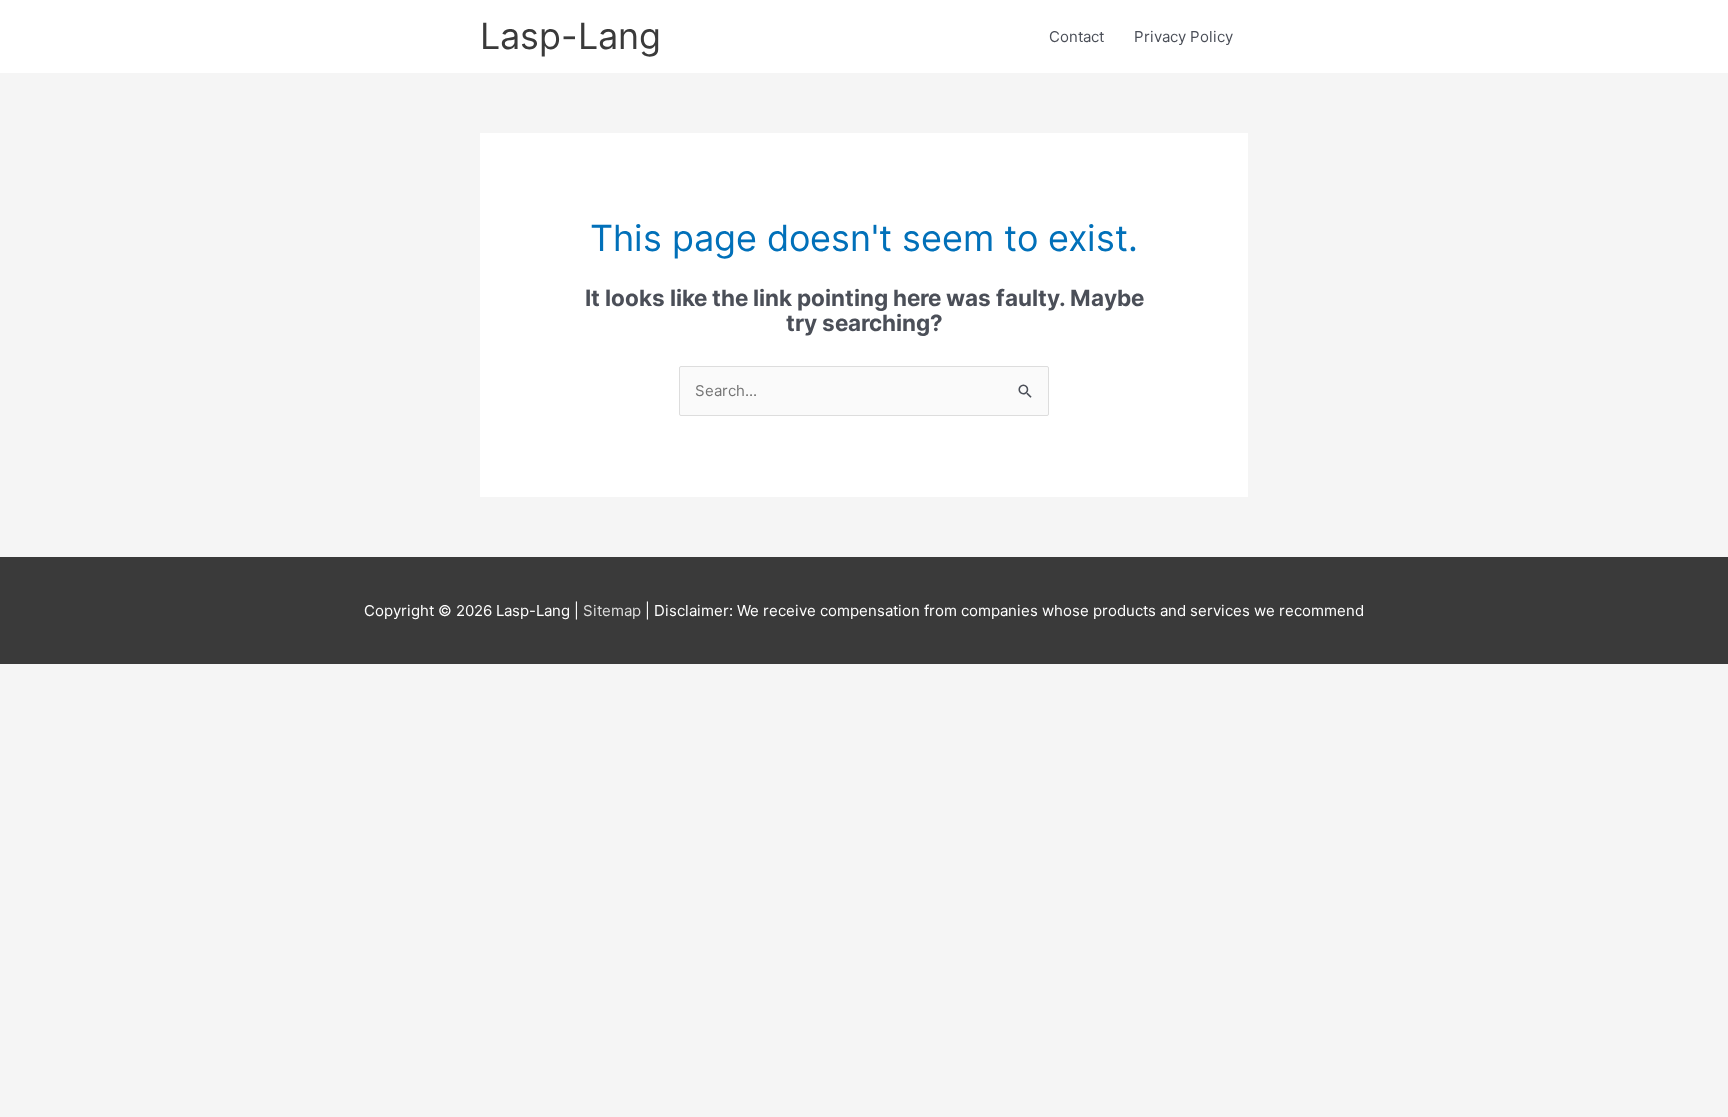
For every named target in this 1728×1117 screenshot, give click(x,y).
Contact (1076, 36)
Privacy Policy (1183, 36)
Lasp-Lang (570, 36)
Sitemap (614, 610)
